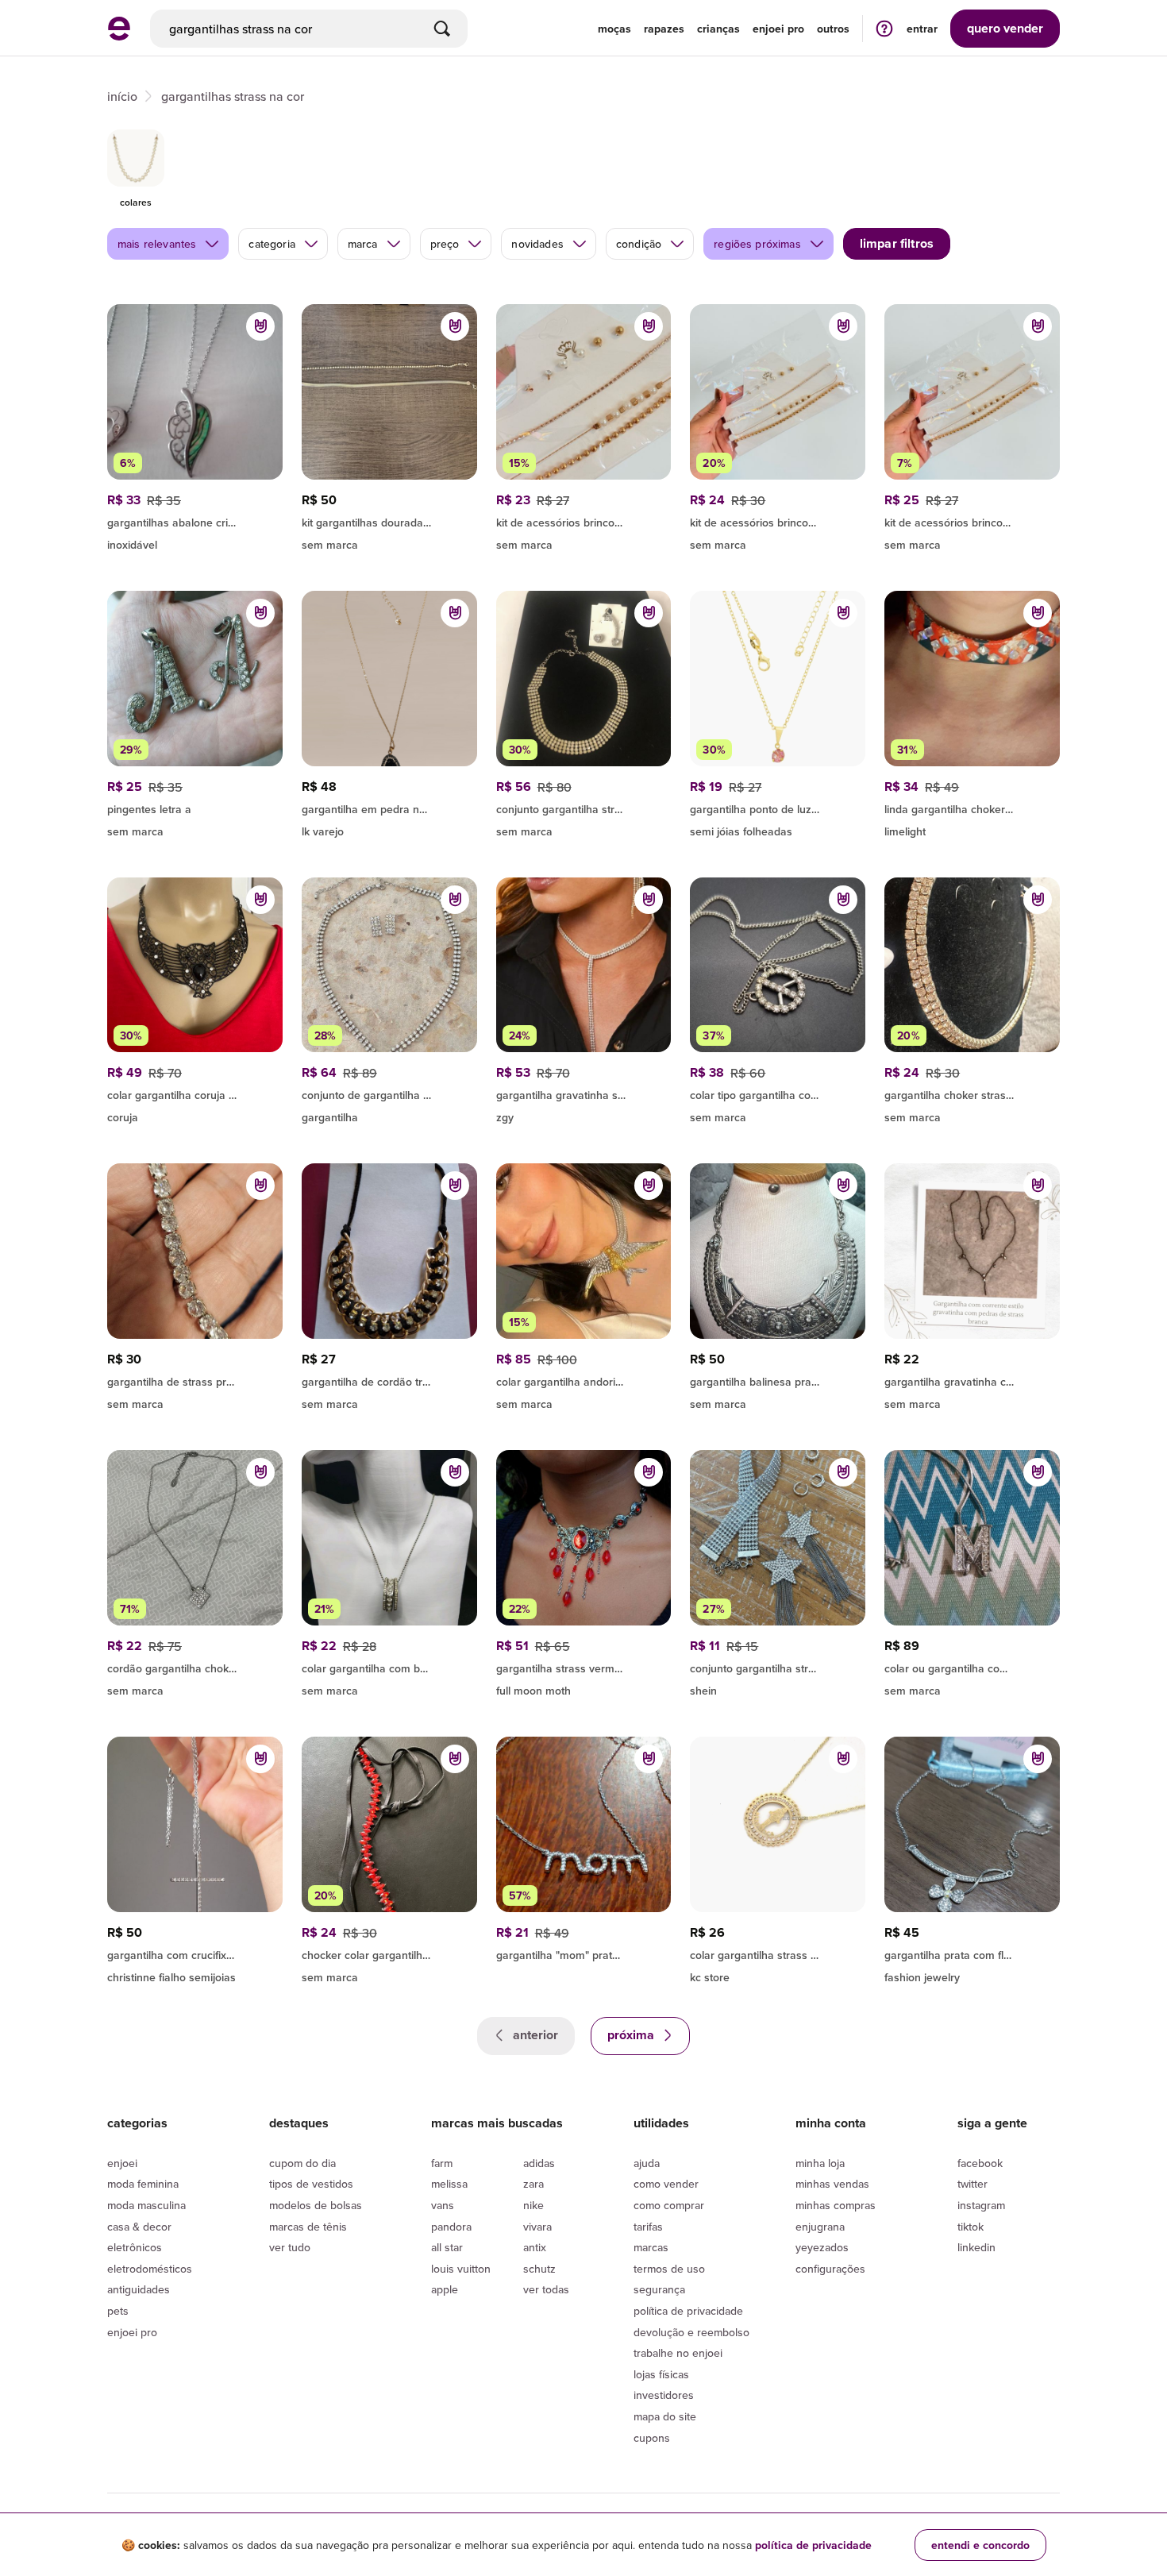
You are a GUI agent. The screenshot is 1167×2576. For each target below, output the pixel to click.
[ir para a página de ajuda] (884, 28)
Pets (118, 2311)
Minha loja (820, 2163)
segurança (659, 2289)
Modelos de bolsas (316, 2205)
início (122, 96)
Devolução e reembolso (691, 2332)
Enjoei (122, 2163)
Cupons (652, 2438)
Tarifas (648, 2227)
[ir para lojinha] (389, 520)
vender (1005, 28)
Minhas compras (836, 2205)
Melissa (449, 2184)
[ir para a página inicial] (119, 36)
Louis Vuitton (461, 2269)
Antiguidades (139, 2289)
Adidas (539, 2163)
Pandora (451, 2227)
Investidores (664, 2395)
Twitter (972, 2184)
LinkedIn (976, 2247)
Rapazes (664, 29)
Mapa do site (665, 2416)
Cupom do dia (302, 2163)
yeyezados (822, 2247)
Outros (833, 29)
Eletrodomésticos (150, 2269)
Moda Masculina (146, 2205)
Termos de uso (669, 2269)
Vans (443, 2205)
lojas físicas (661, 2374)
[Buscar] (442, 29)
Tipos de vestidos (311, 2184)
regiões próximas (757, 244)
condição (639, 244)
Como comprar (669, 2205)
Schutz (539, 2269)
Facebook (980, 2163)
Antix (535, 2247)
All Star (447, 2247)
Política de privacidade (688, 2311)
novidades (537, 244)
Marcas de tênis (308, 2227)
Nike (533, 2205)
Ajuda (647, 2163)
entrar (922, 29)
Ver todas (546, 2289)
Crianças (718, 29)
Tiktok (971, 2227)
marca (363, 244)
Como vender (666, 2184)
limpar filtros (897, 243)
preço (445, 244)
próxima (632, 2035)
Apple (445, 2289)
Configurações (830, 2269)
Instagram (981, 2205)
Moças (614, 29)
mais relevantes (157, 244)
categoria (272, 244)
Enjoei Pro (132, 2332)
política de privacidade (813, 2545)
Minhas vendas (832, 2184)
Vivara (537, 2227)
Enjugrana (820, 2227)
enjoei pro (778, 29)
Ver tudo (290, 2247)
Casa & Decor (139, 2227)
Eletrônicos (135, 2247)
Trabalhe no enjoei (678, 2353)
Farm (442, 2163)
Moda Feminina (143, 2184)
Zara (533, 2184)
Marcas (651, 2247)
